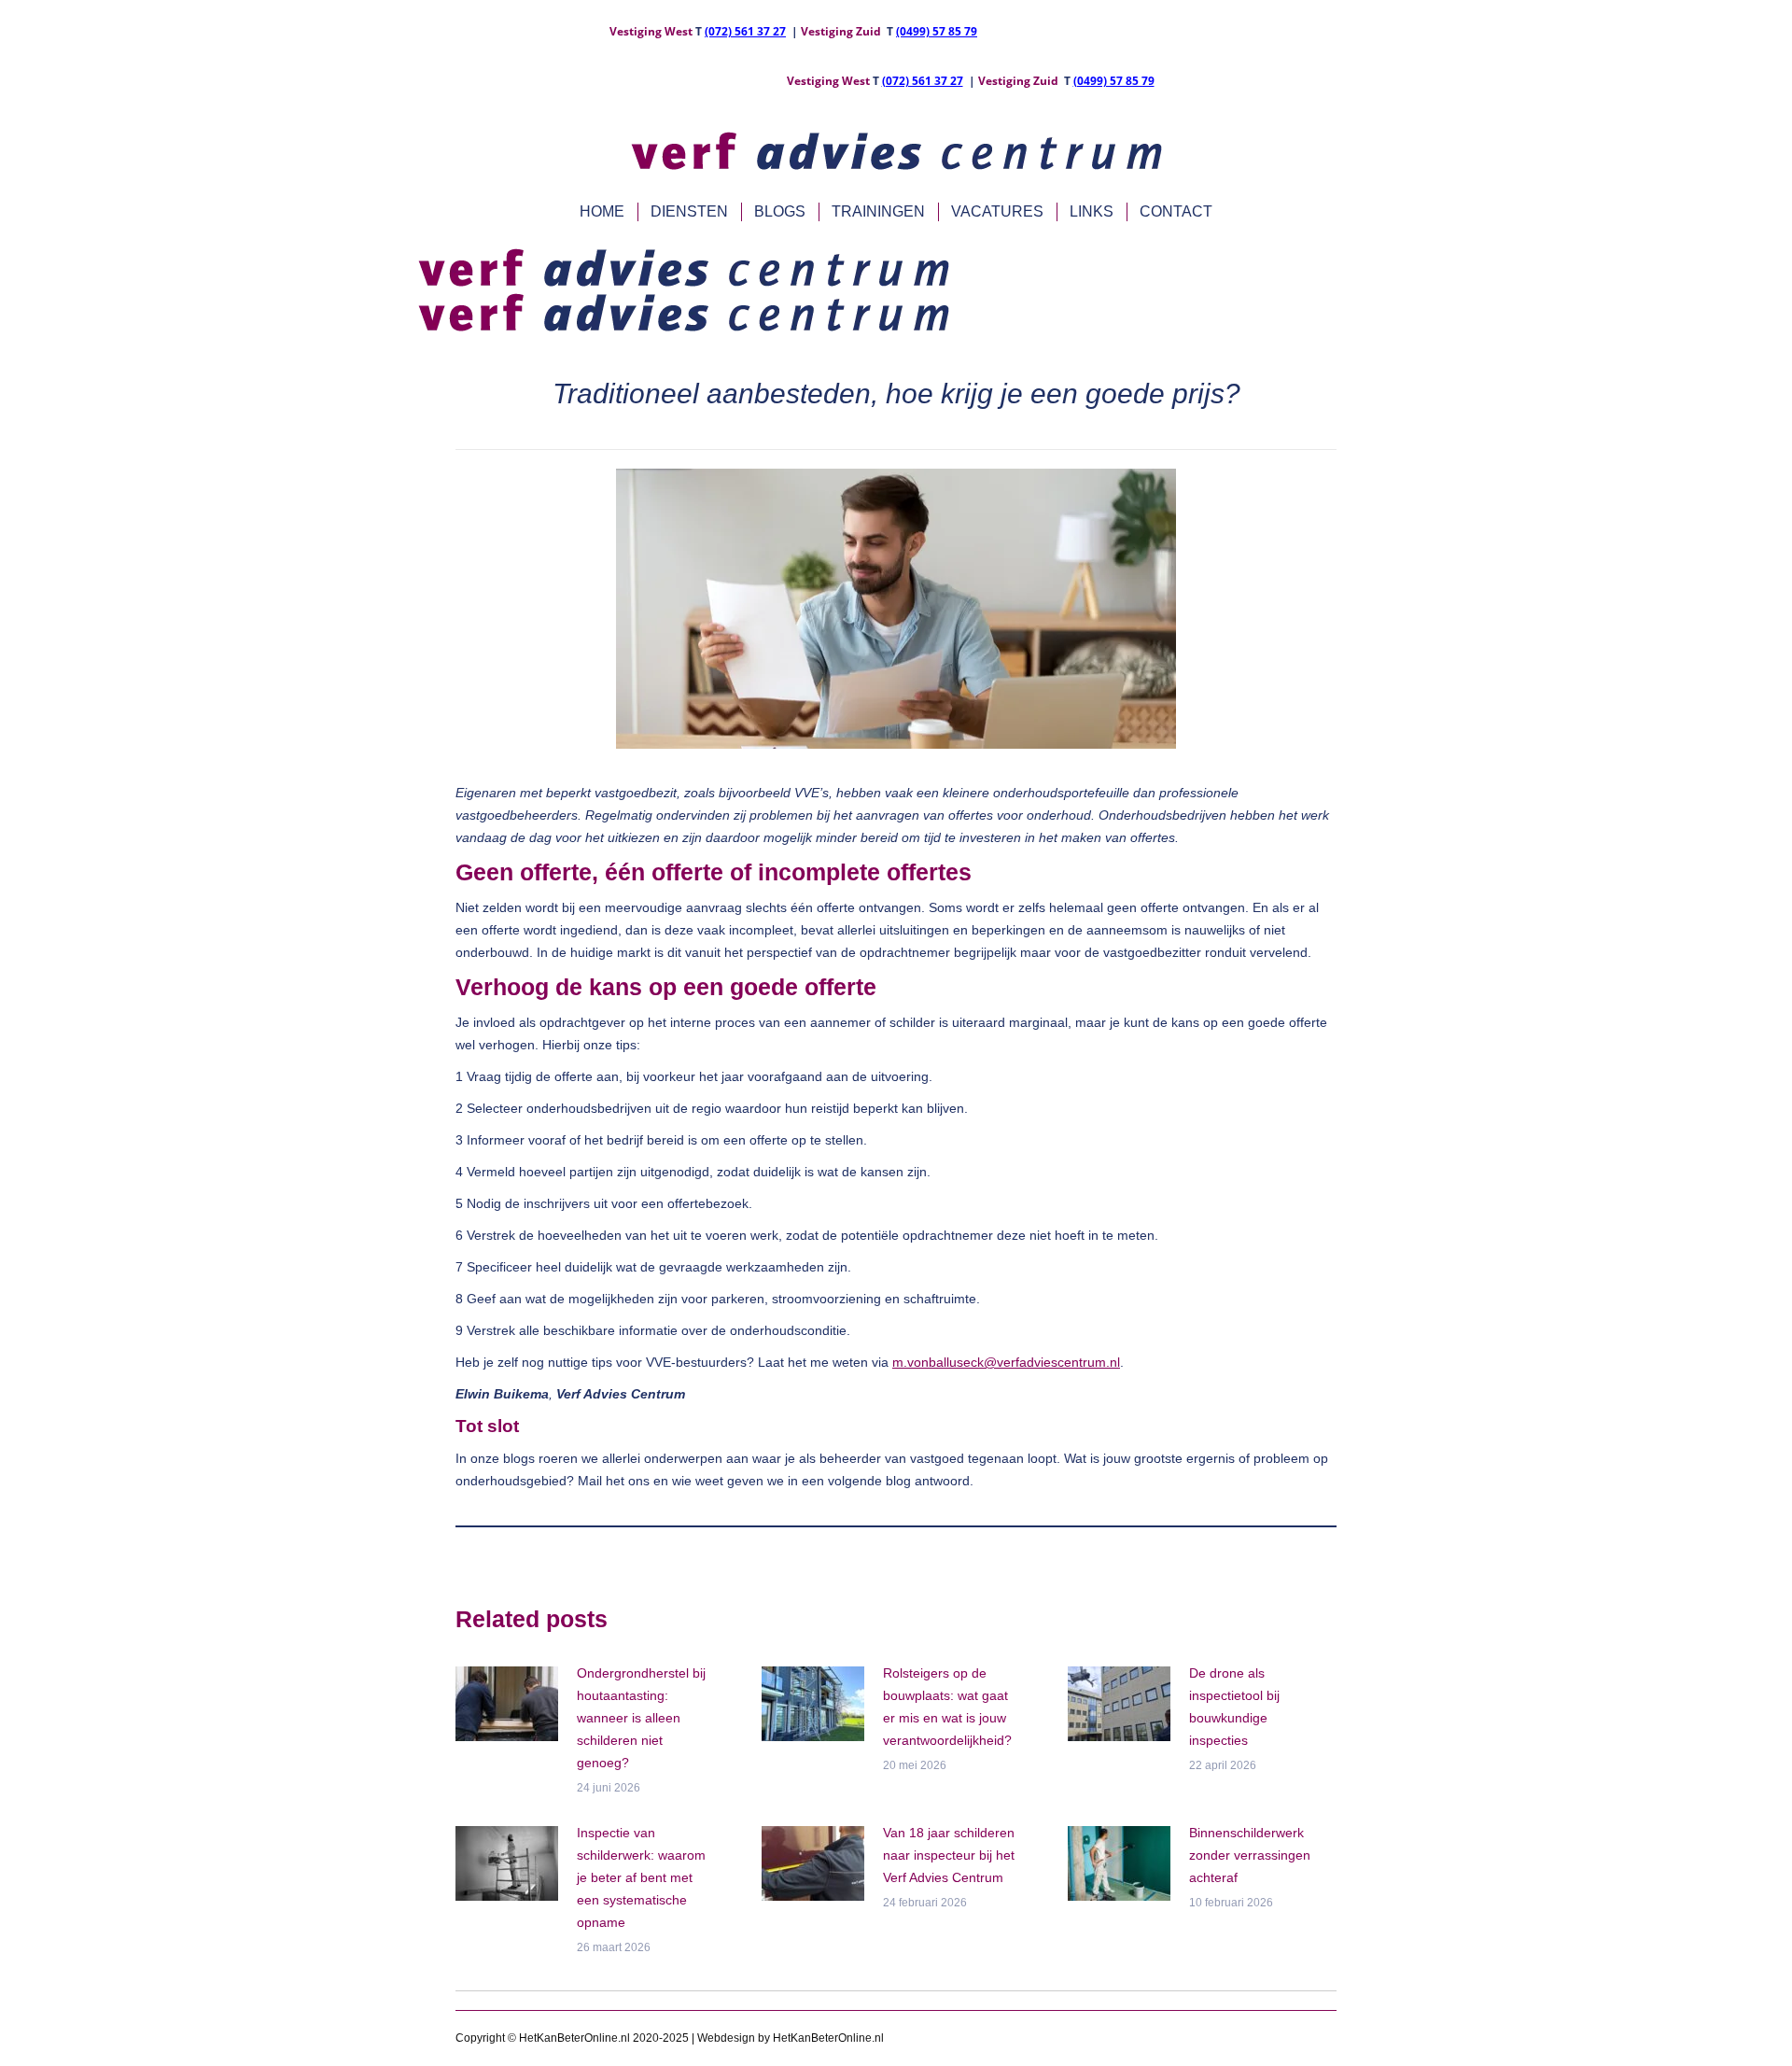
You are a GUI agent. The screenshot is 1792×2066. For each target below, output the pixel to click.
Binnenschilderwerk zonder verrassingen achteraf (1250, 1855)
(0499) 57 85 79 (937, 31)
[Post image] (507, 1704)
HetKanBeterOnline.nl (828, 2038)
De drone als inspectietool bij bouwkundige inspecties (1234, 1707)
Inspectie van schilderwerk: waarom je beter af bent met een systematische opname (641, 1877)
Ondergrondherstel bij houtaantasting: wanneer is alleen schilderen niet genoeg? (641, 1718)
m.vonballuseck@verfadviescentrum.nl (1006, 1362)
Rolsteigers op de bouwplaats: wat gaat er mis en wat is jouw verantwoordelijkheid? (947, 1707)
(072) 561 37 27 (745, 31)
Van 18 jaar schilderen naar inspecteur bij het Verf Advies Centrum (949, 1855)
